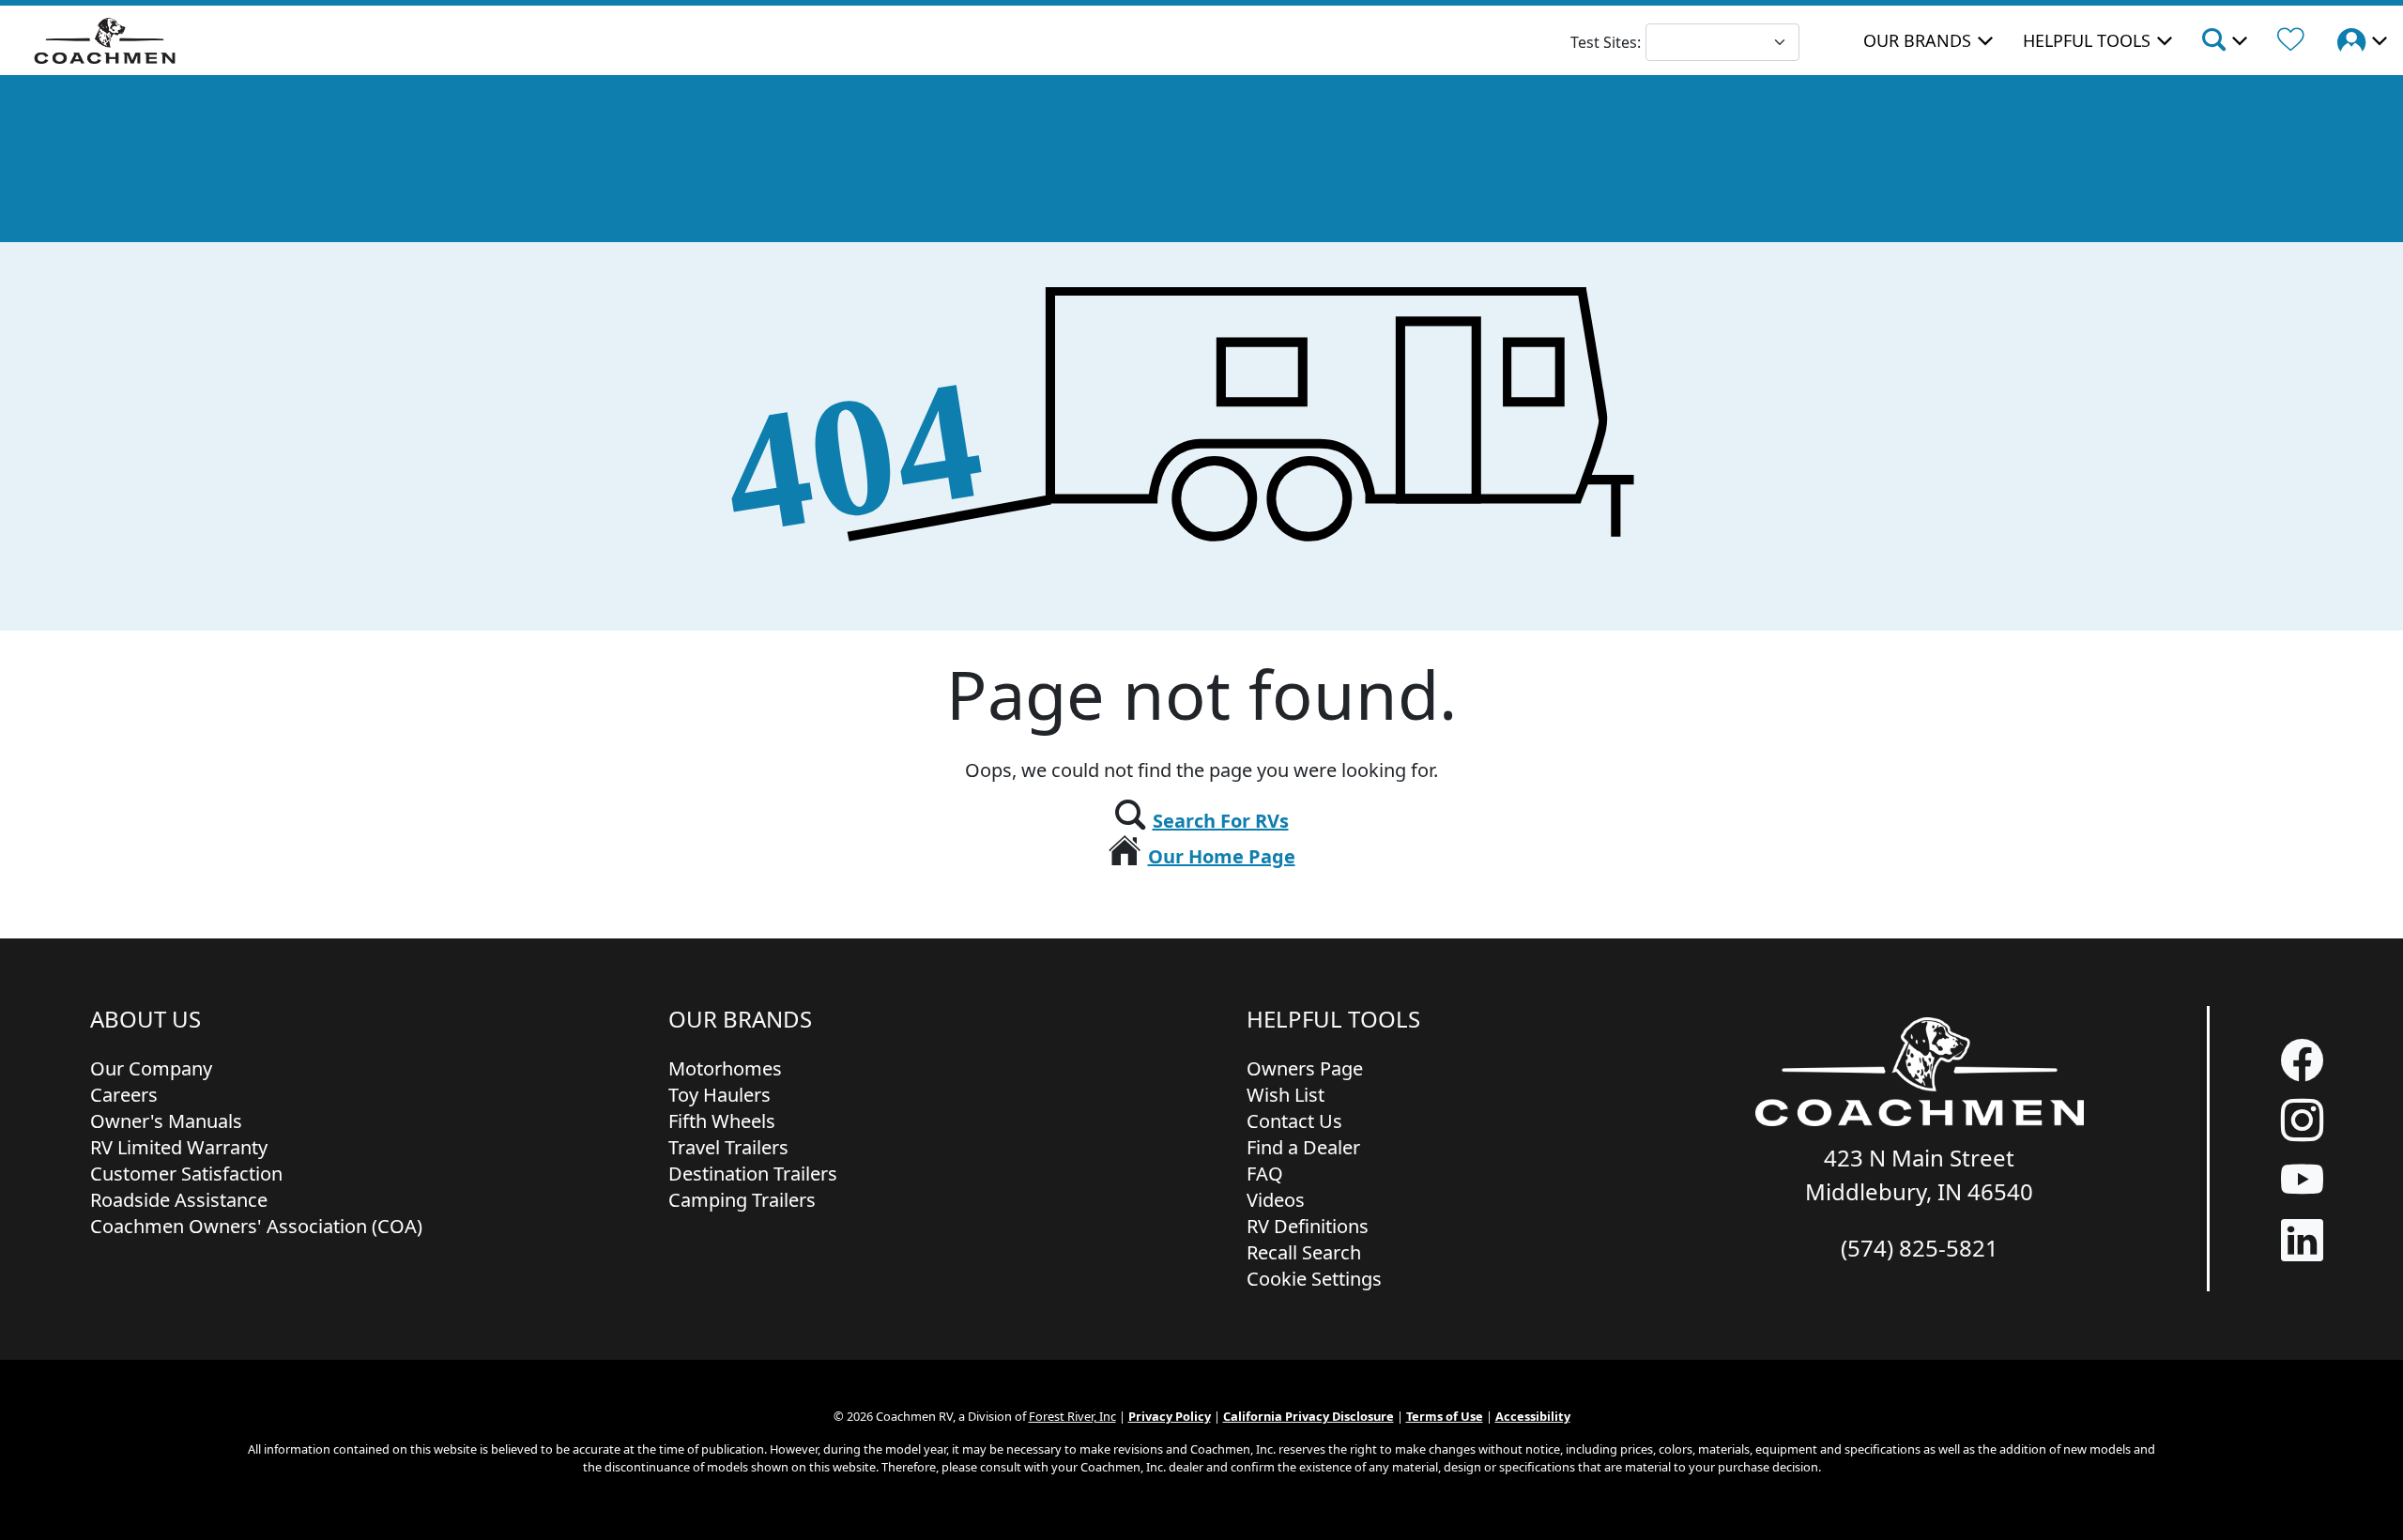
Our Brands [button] (1917, 40)
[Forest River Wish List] (2291, 42)
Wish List (1286, 1095)
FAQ (1265, 1174)
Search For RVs (1221, 821)
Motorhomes (725, 1068)
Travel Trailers (728, 1147)
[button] (2223, 42)
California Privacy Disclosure (1309, 1416)
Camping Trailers (742, 1200)
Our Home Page (1222, 856)
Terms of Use (1445, 1416)
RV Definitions (1308, 1226)
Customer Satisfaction (186, 1174)
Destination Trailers (753, 1174)
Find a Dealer (1303, 1147)
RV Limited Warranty (179, 1147)
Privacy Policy (1170, 1416)
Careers (124, 1095)
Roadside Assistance (179, 1200)
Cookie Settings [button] (1314, 1279)
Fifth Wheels (722, 1121)
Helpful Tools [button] (2087, 40)
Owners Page (1305, 1068)
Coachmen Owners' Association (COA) (256, 1226)
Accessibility (1533, 1416)
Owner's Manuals (166, 1121)
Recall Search (1304, 1252)
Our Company (151, 1068)
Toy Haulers (719, 1095)
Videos (1276, 1200)
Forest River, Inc (1072, 1416)
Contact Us (1294, 1121)
